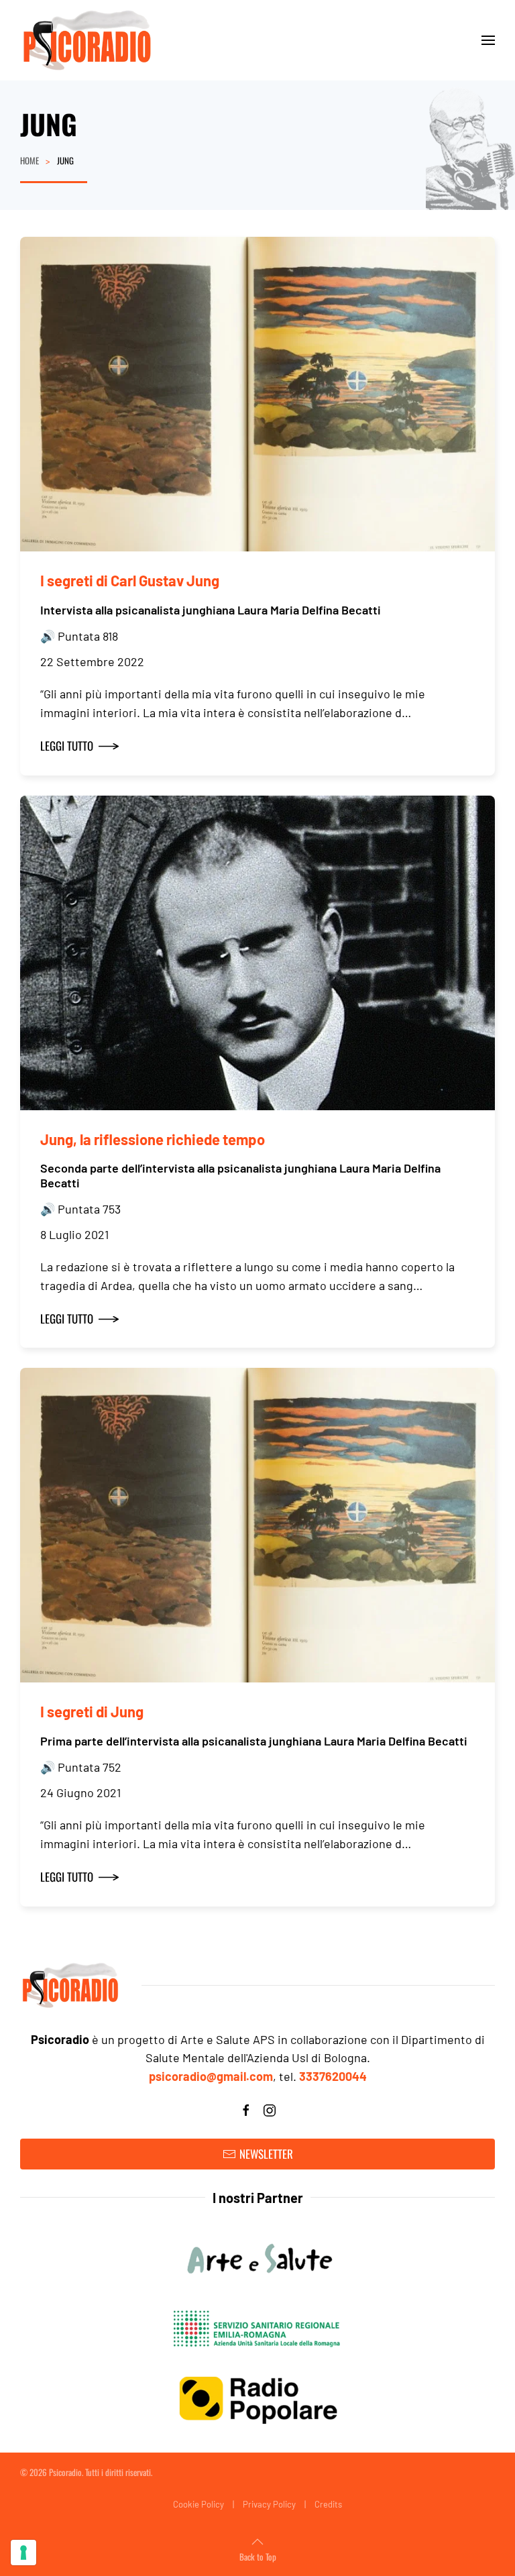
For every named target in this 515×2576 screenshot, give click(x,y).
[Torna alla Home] (87, 40)
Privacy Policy (269, 2504)
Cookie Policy (198, 2504)
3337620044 (333, 2076)
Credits (328, 2504)
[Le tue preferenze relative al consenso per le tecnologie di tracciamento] (23, 2553)
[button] (488, 40)
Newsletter (266, 2154)
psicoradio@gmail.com (211, 2076)
